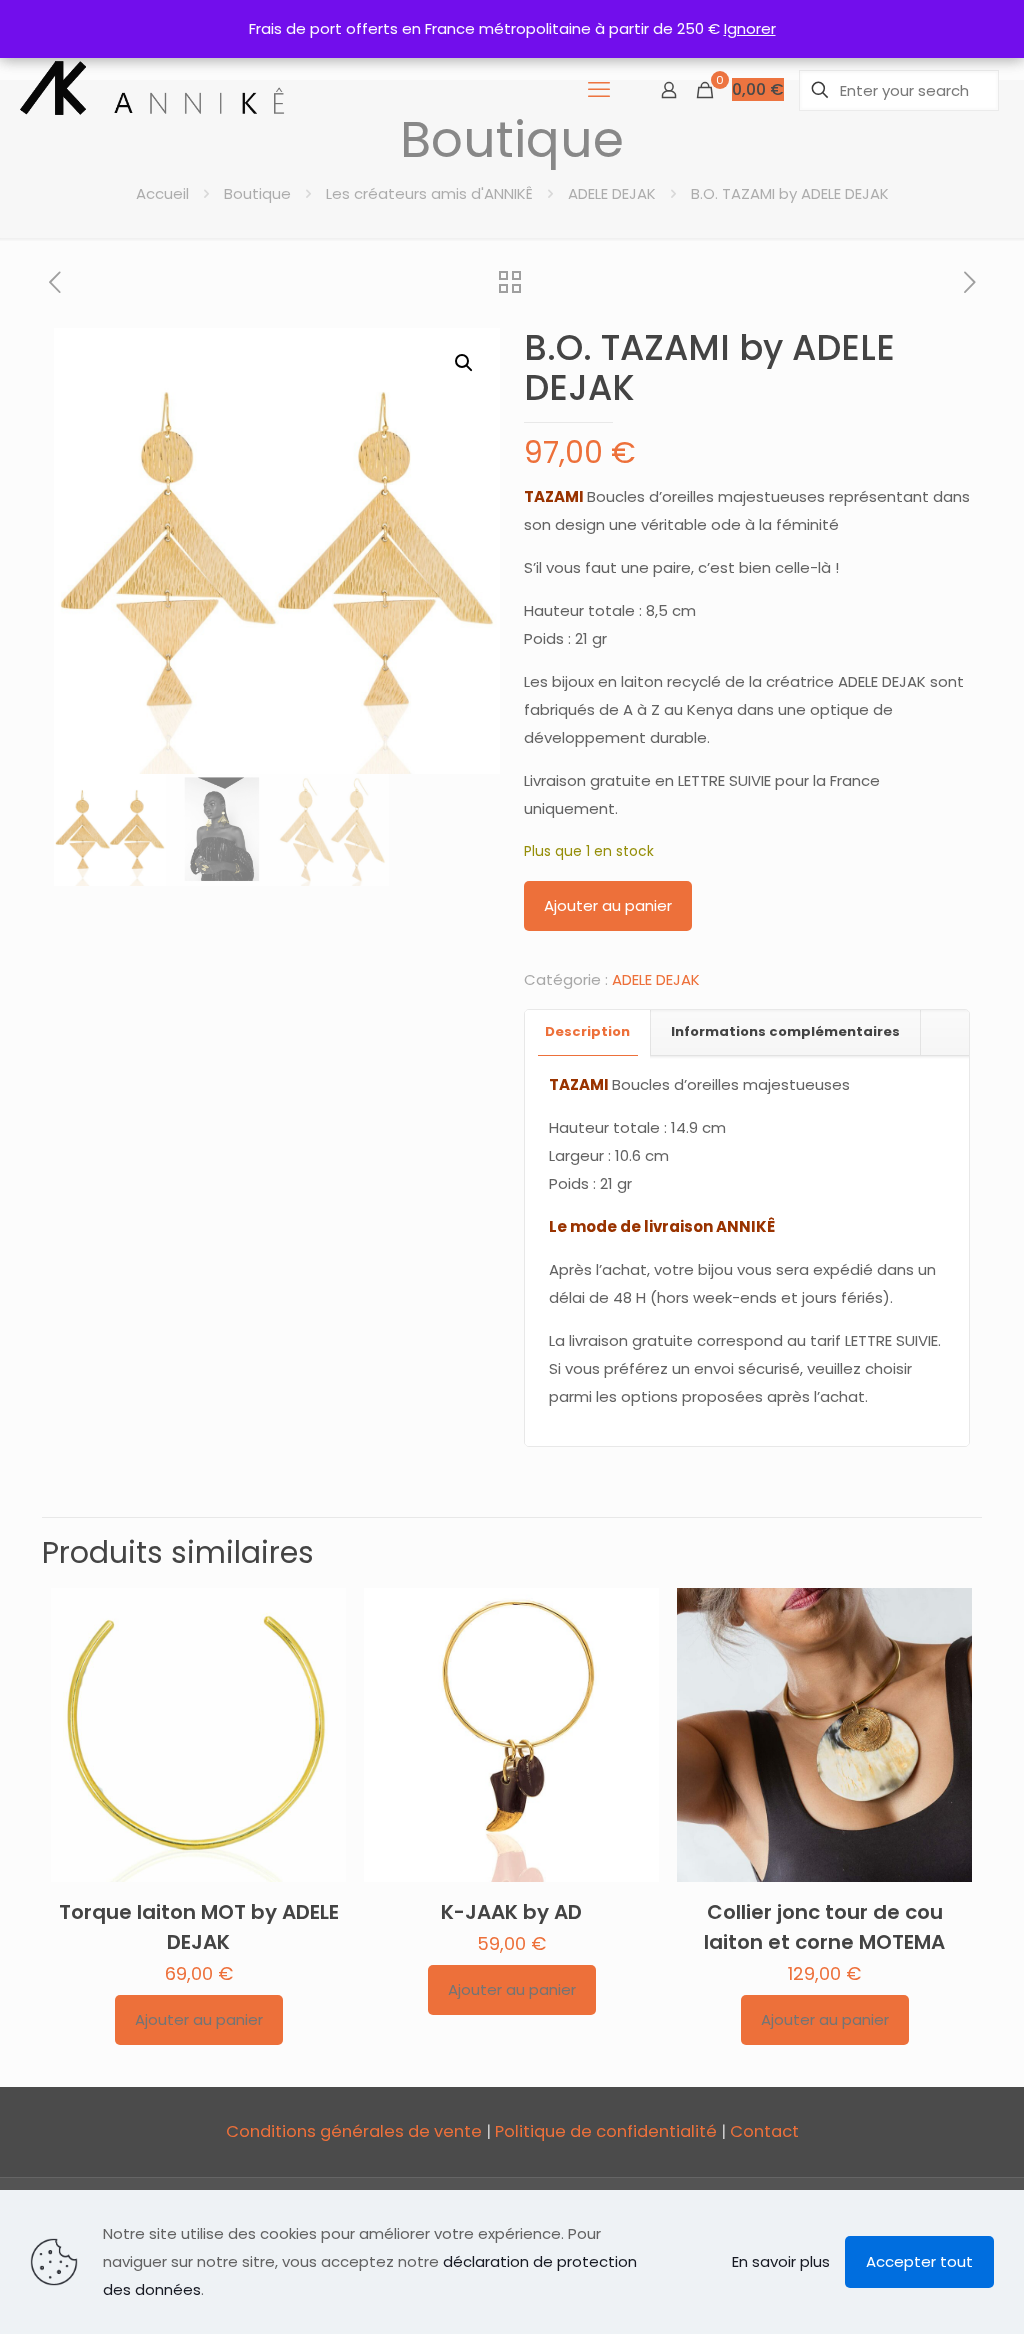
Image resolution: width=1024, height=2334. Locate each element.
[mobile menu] (599, 90)
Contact (764, 2131)
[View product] (318, 1659)
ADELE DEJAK (612, 193)
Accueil (162, 193)
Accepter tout (919, 2261)
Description (587, 1031)
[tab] (588, 1032)
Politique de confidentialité (606, 2131)
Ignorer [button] (750, 28)
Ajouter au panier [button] (199, 2019)
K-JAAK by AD (511, 1912)
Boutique (257, 193)
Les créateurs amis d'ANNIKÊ (429, 193)
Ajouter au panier (608, 905)
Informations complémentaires (785, 1031)
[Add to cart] (318, 1616)
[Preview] (318, 1702)
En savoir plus (781, 2261)
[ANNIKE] (153, 90)
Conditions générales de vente (354, 2131)
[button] (465, 363)
